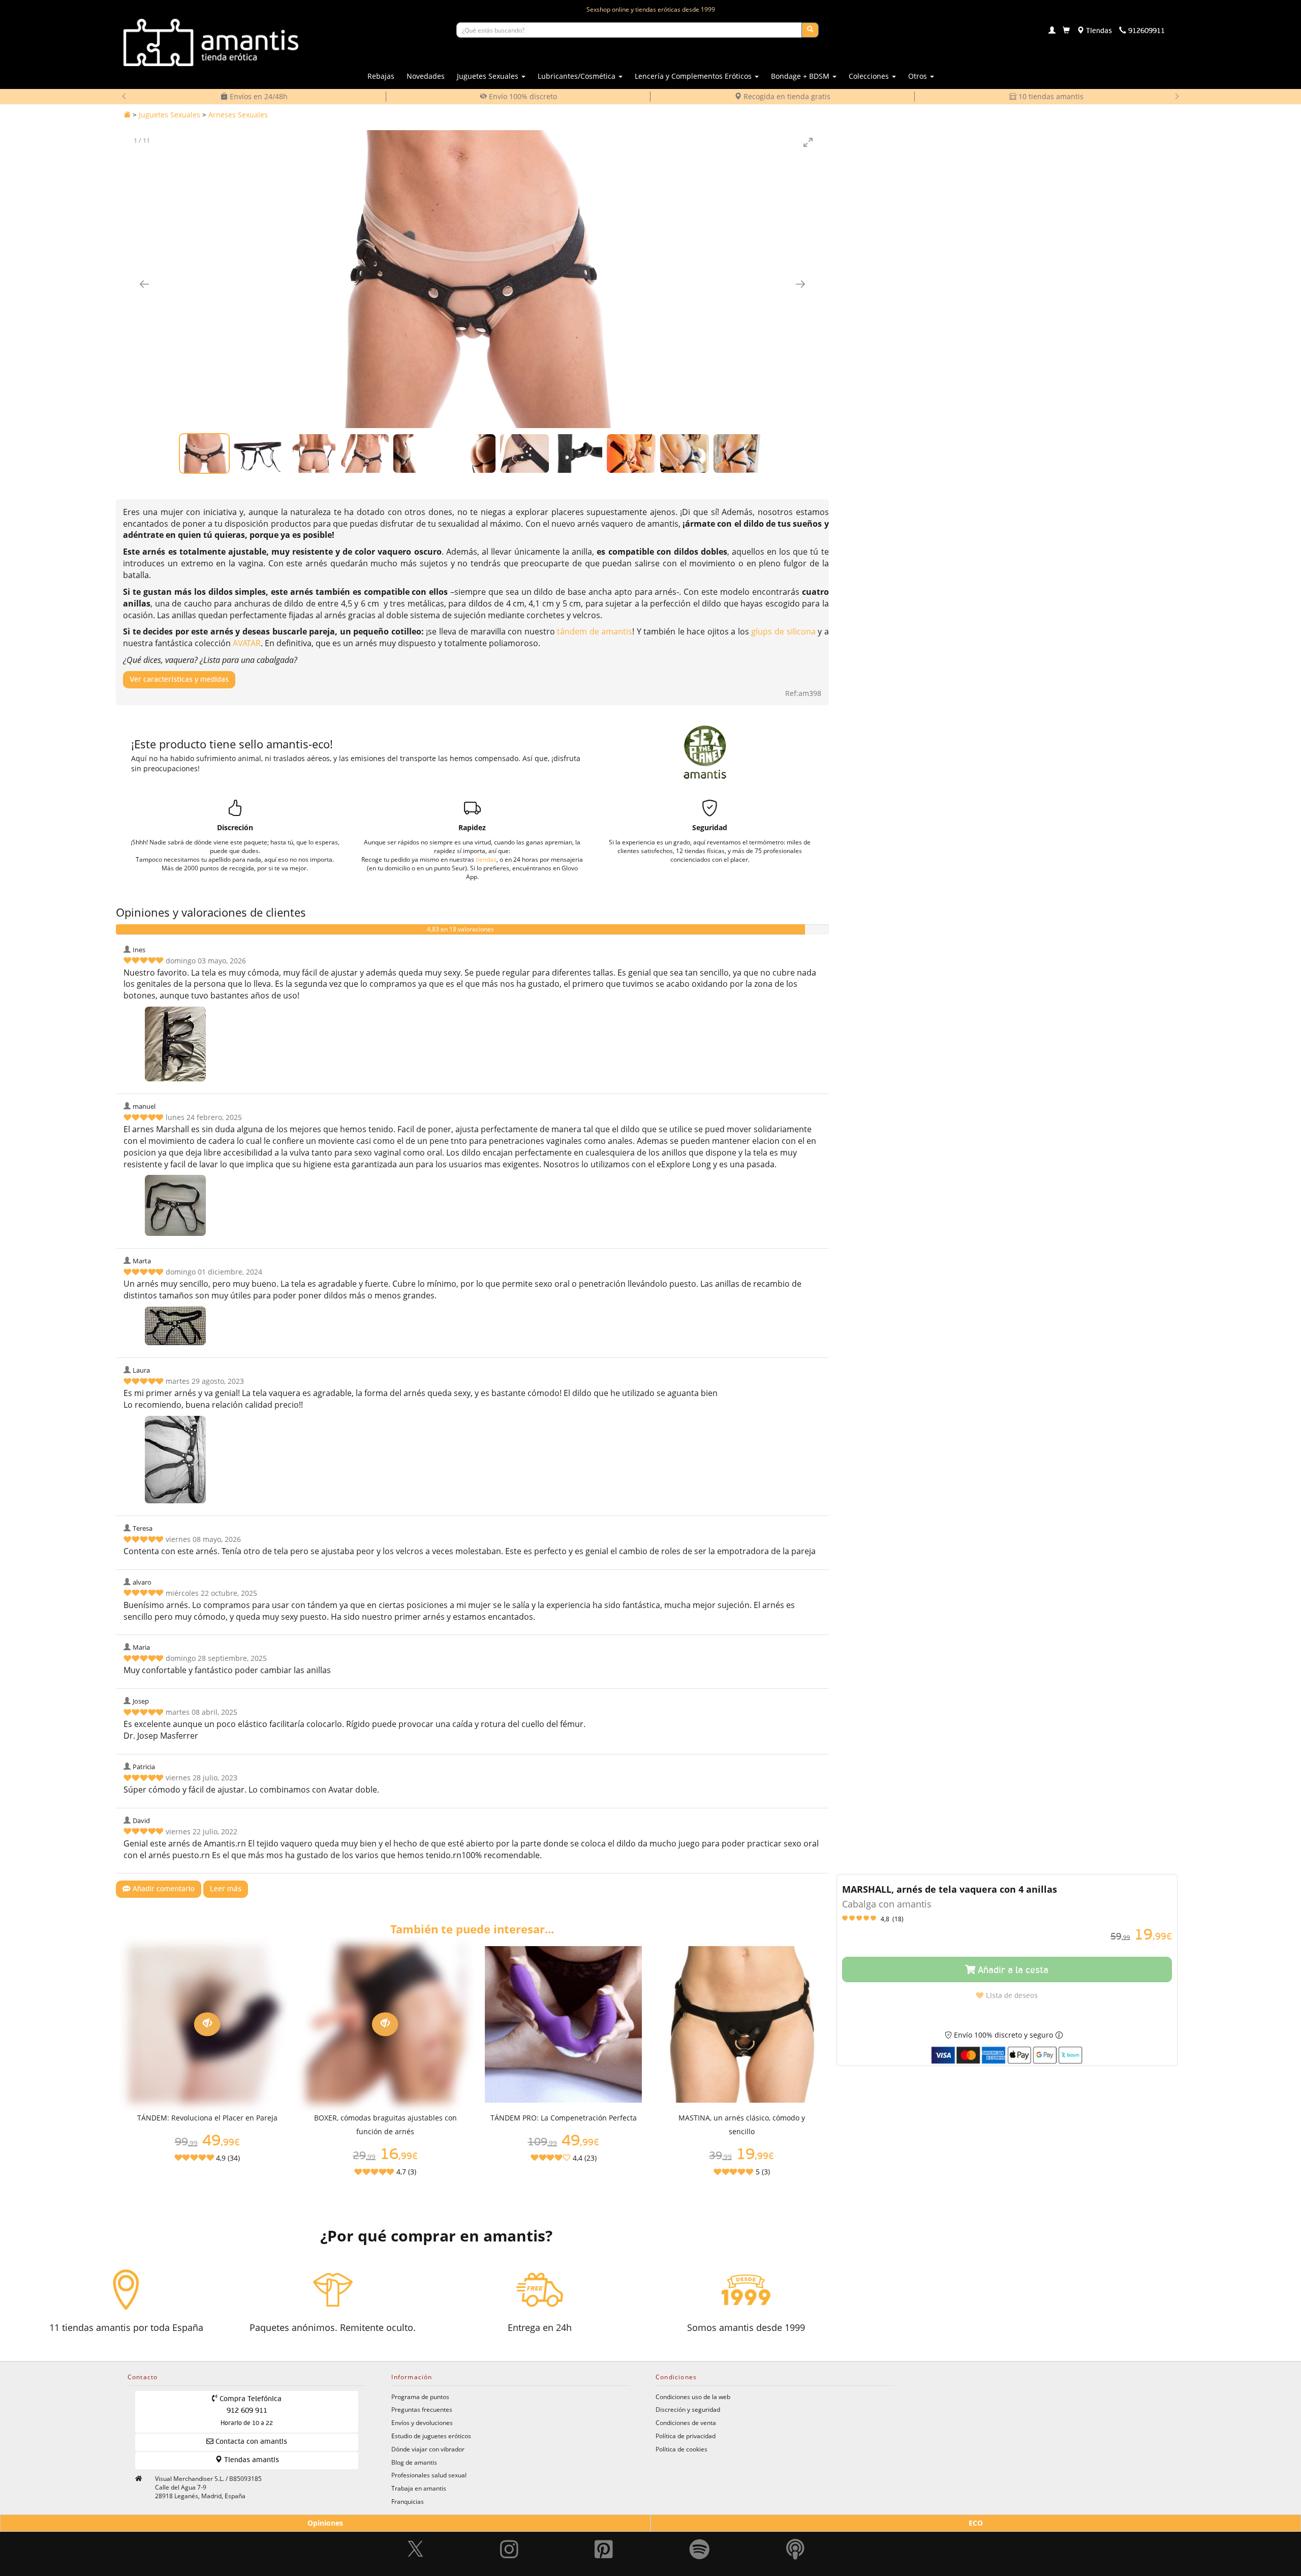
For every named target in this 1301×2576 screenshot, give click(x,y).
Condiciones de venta (686, 2422)
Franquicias (408, 2501)
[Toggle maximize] (809, 142)
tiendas (486, 859)
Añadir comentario (163, 1889)
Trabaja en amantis (419, 2488)
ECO (976, 2523)
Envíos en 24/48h (258, 96)
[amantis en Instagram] (509, 2535)
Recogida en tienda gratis (786, 96)
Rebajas (381, 76)
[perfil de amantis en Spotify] (700, 2535)
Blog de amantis (414, 2462)
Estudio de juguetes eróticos (431, 2436)
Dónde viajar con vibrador (428, 2449)
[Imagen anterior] (144, 284)
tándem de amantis (595, 631)
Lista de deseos (1011, 1996)
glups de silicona (783, 631)
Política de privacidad (686, 2436)
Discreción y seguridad (688, 2409)
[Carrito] (1066, 31)
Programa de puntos (420, 2397)
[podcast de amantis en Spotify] (795, 2535)
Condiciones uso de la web (693, 2397)
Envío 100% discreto (522, 96)
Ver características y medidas (179, 680)
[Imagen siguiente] (800, 284)
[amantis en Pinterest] (604, 2535)
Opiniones (325, 2523)
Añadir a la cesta (1012, 1971)
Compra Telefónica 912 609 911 (250, 2411)
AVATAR (247, 643)
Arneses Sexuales (238, 115)
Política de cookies (682, 2449)
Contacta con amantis (250, 2442)
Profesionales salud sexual (429, 2475)
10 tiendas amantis (1050, 96)
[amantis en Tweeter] (417, 2535)
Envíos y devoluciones (422, 2422)
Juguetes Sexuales (169, 115)
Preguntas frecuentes (422, 2409)
